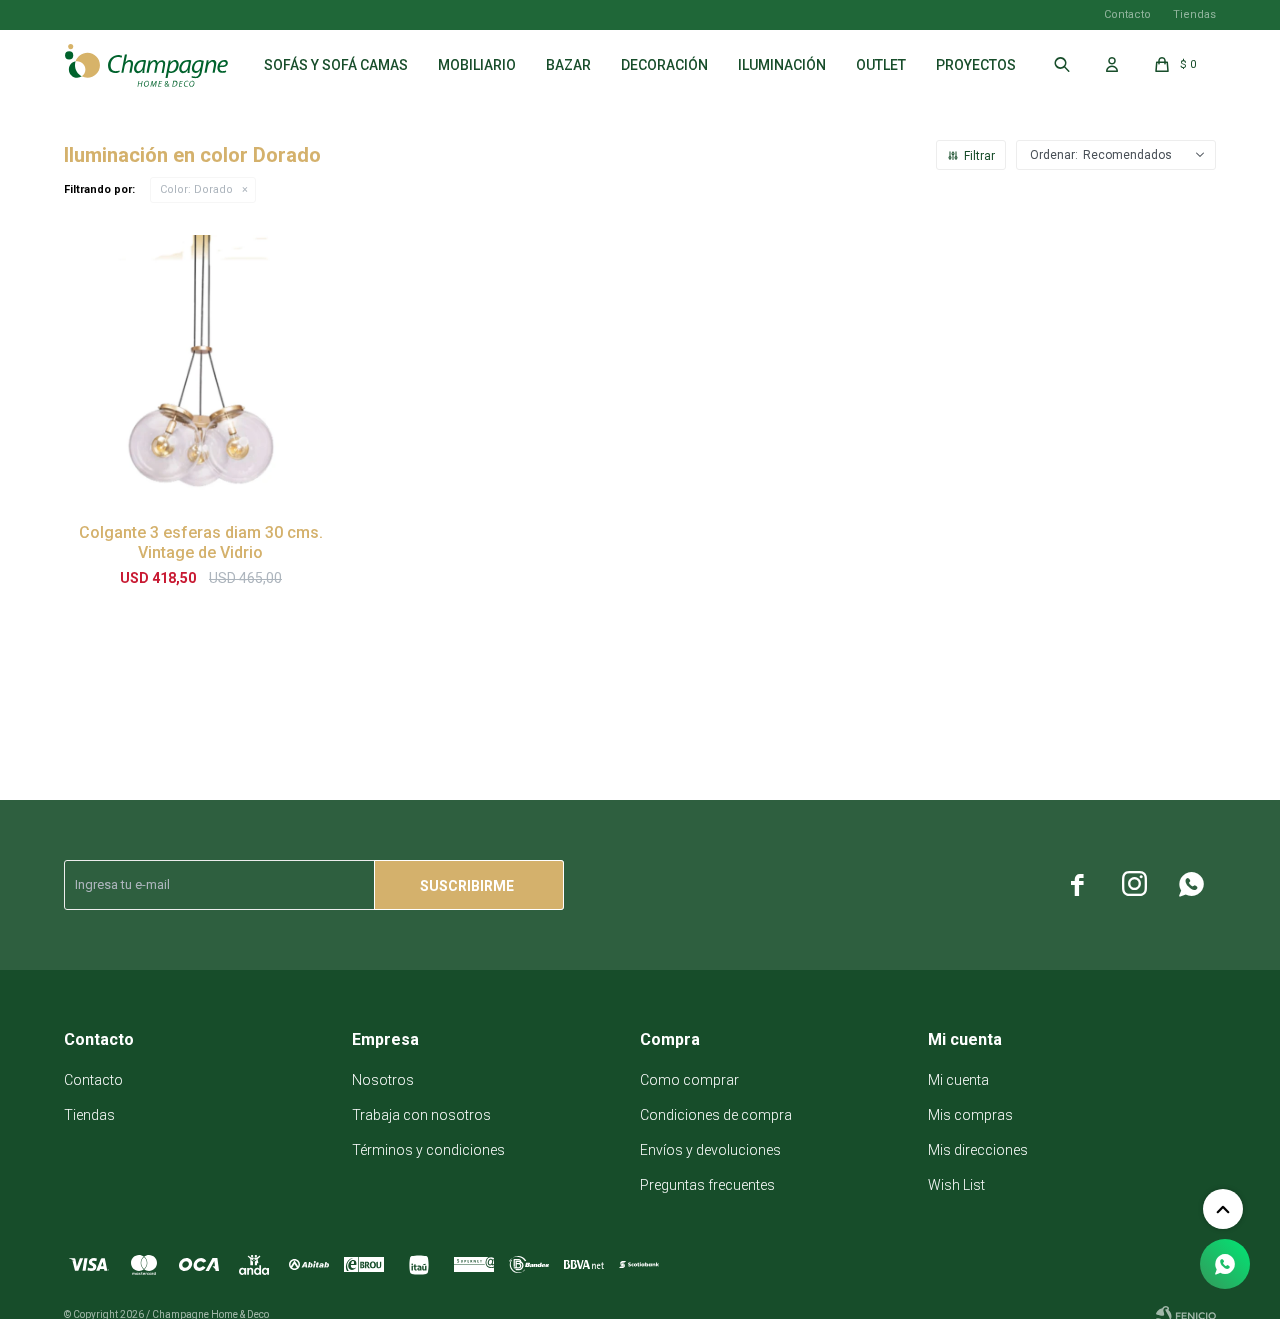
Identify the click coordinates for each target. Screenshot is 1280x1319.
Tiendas (1194, 14)
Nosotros (383, 1080)
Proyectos (976, 65)
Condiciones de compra (716, 1115)
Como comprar (689, 1080)
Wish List (956, 1185)
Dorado (196, 189)
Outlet (881, 65)
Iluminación (782, 65)
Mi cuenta (958, 1080)
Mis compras (970, 1115)
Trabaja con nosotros (421, 1115)
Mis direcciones (978, 1150)
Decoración (664, 65)
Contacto (1127, 14)
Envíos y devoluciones (710, 1150)
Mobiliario (477, 65)
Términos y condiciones (428, 1150)
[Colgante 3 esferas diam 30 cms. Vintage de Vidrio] (200, 371)
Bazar (568, 65)
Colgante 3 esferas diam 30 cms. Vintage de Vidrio (201, 542)
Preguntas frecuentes (707, 1185)
